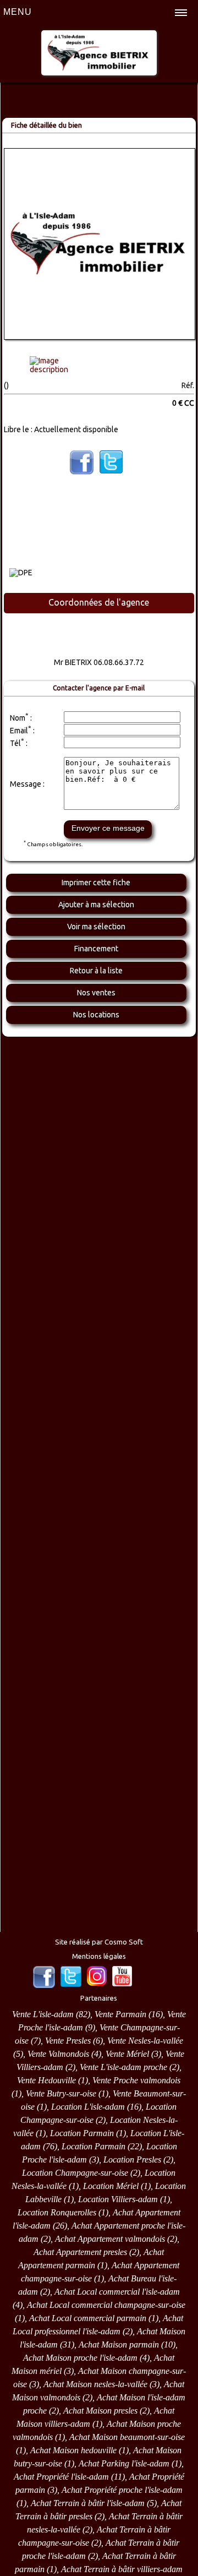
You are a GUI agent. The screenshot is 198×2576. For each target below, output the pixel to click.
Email (19, 731)
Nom (18, 718)
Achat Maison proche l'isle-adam (80, 2358)
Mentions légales (99, 1956)
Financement (96, 949)
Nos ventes (96, 993)
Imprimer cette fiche (96, 883)
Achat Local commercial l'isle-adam (117, 2292)
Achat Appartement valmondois (110, 2239)
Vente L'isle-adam (43, 2014)
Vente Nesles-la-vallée (145, 2041)
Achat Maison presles (100, 2411)
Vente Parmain (120, 2014)
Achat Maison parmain (119, 2344)
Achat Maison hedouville (73, 2450)
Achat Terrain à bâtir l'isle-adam (88, 2503)
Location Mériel (111, 2186)
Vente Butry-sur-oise (61, 2093)
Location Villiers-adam (118, 2199)
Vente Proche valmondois (136, 2080)
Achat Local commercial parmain (88, 2318)
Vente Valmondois (58, 2054)
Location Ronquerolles (57, 2212)
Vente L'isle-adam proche (123, 2067)
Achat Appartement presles (80, 2252)
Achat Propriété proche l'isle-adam (122, 2490)
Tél (15, 743)
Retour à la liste (96, 971)
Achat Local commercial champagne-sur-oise (106, 2305)
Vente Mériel (127, 2054)
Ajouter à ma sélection (96, 905)
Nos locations (96, 1015)
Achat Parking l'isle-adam (124, 2463)
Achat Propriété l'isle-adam (61, 2477)
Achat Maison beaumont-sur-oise (127, 2437)
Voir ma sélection (96, 927)
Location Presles (132, 2160)
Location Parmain (82, 2133)
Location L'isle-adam (88, 2107)
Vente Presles (68, 2041)
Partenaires (99, 1998)
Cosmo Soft (124, 1942)
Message (26, 784)
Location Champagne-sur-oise (75, 2173)
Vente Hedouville (46, 2080)
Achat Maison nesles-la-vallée (95, 2384)
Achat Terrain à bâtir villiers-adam (122, 2569)
